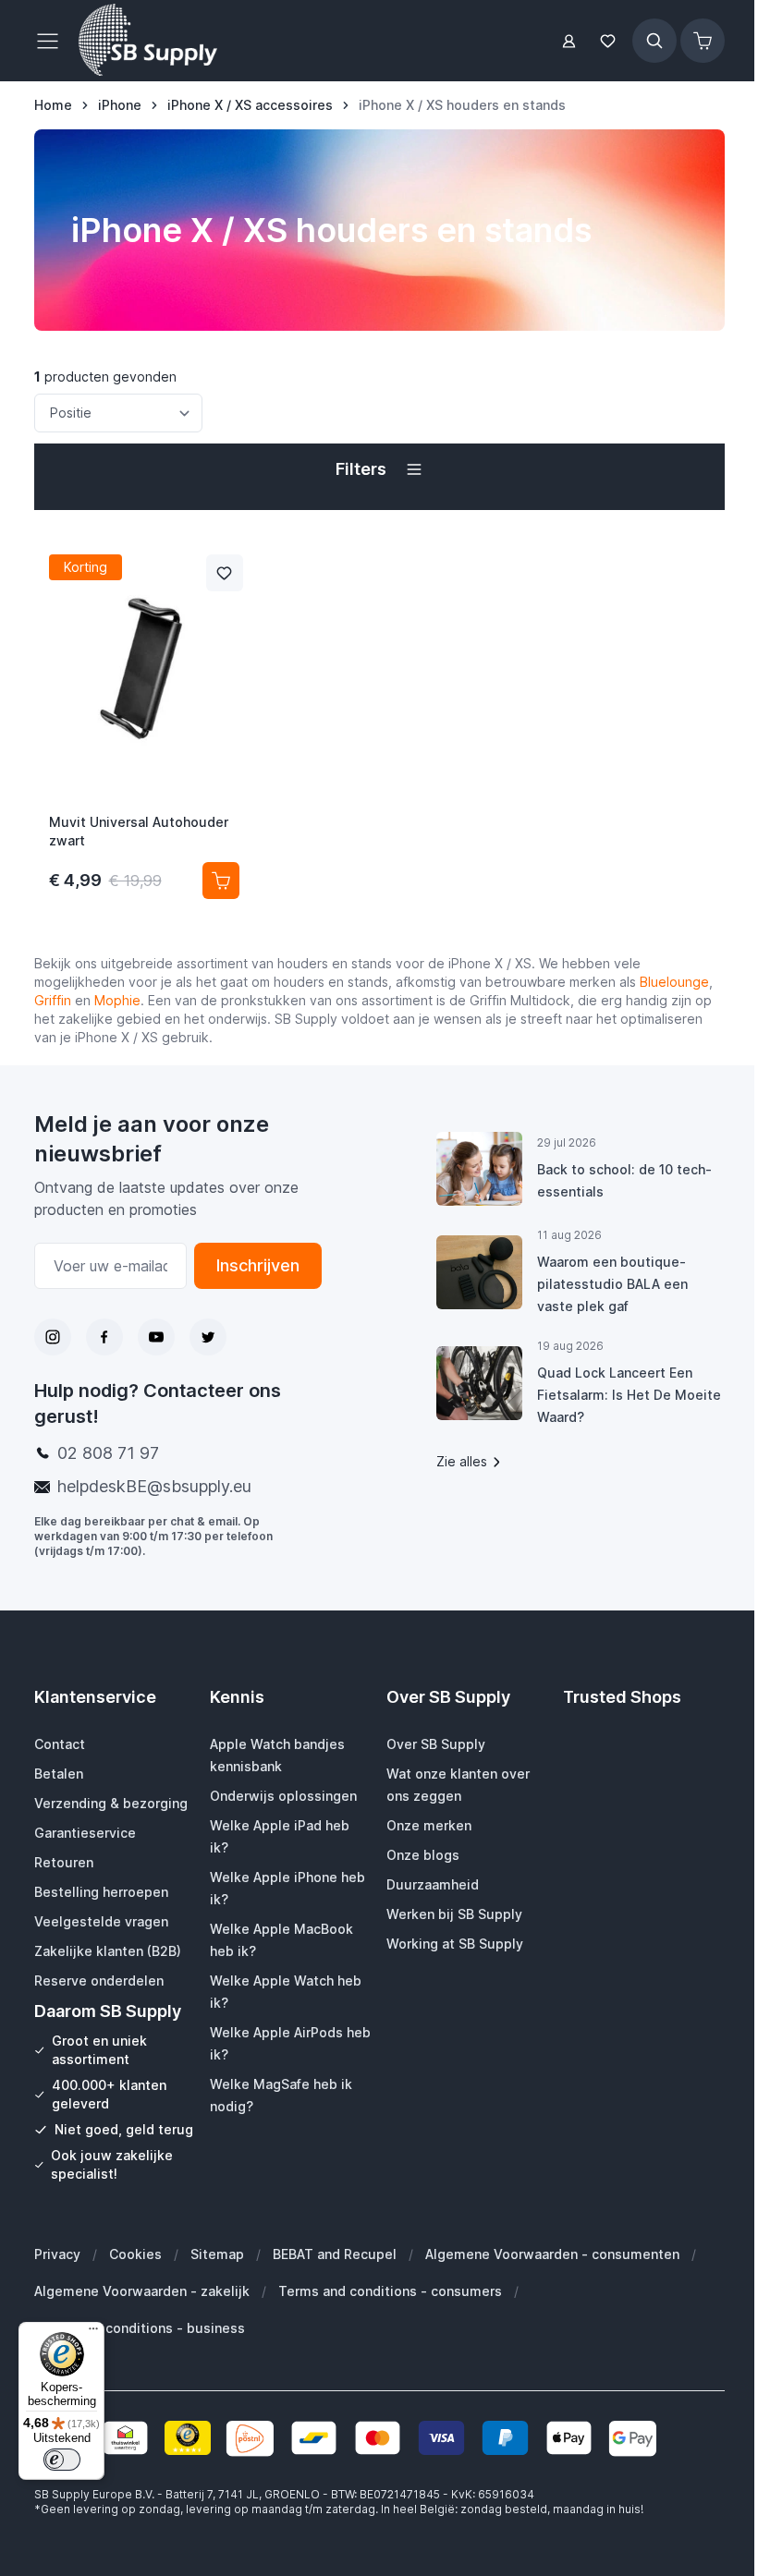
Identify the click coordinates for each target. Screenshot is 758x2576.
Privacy (57, 2254)
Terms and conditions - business (140, 2328)
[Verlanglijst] (608, 41)
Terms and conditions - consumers (390, 2291)
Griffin (53, 1000)
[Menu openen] (53, 41)
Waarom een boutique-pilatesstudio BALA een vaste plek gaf (612, 1284)
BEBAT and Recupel (335, 2254)
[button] (379, 469)
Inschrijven (258, 1265)
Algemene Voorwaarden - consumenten (552, 2254)
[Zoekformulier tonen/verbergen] (654, 41)
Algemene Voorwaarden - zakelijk (142, 2291)
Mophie (117, 1000)
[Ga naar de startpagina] (148, 41)
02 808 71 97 (108, 1453)
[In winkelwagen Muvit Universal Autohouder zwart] (221, 881)
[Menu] (93, 2333)
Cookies (135, 2254)
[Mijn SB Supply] (569, 41)
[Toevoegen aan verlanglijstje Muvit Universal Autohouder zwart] (225, 573)
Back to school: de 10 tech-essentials (624, 1180)
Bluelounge (672, 982)
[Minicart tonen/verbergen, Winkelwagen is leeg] (703, 41)
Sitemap (217, 2254)
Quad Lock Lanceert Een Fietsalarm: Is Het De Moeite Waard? (629, 1395)
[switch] (62, 2460)
